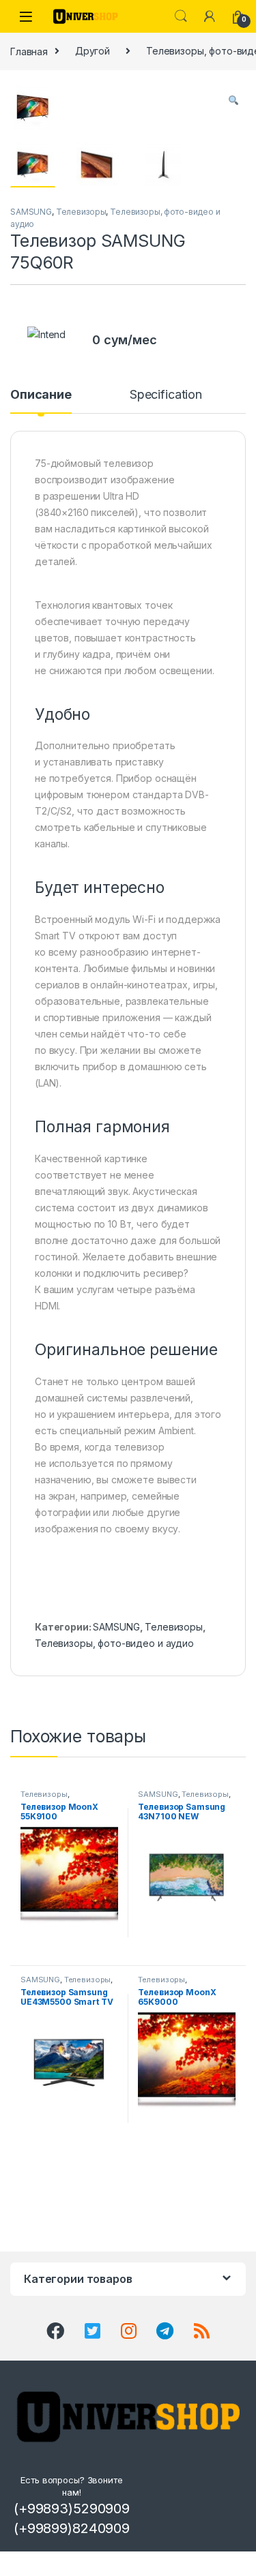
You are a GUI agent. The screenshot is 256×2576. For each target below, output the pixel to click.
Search (181, 16)
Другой (93, 51)
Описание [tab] (41, 395)
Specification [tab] (166, 395)
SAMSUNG (31, 212)
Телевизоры (81, 212)
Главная (29, 51)
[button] (233, 100)
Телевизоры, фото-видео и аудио (114, 1643)
